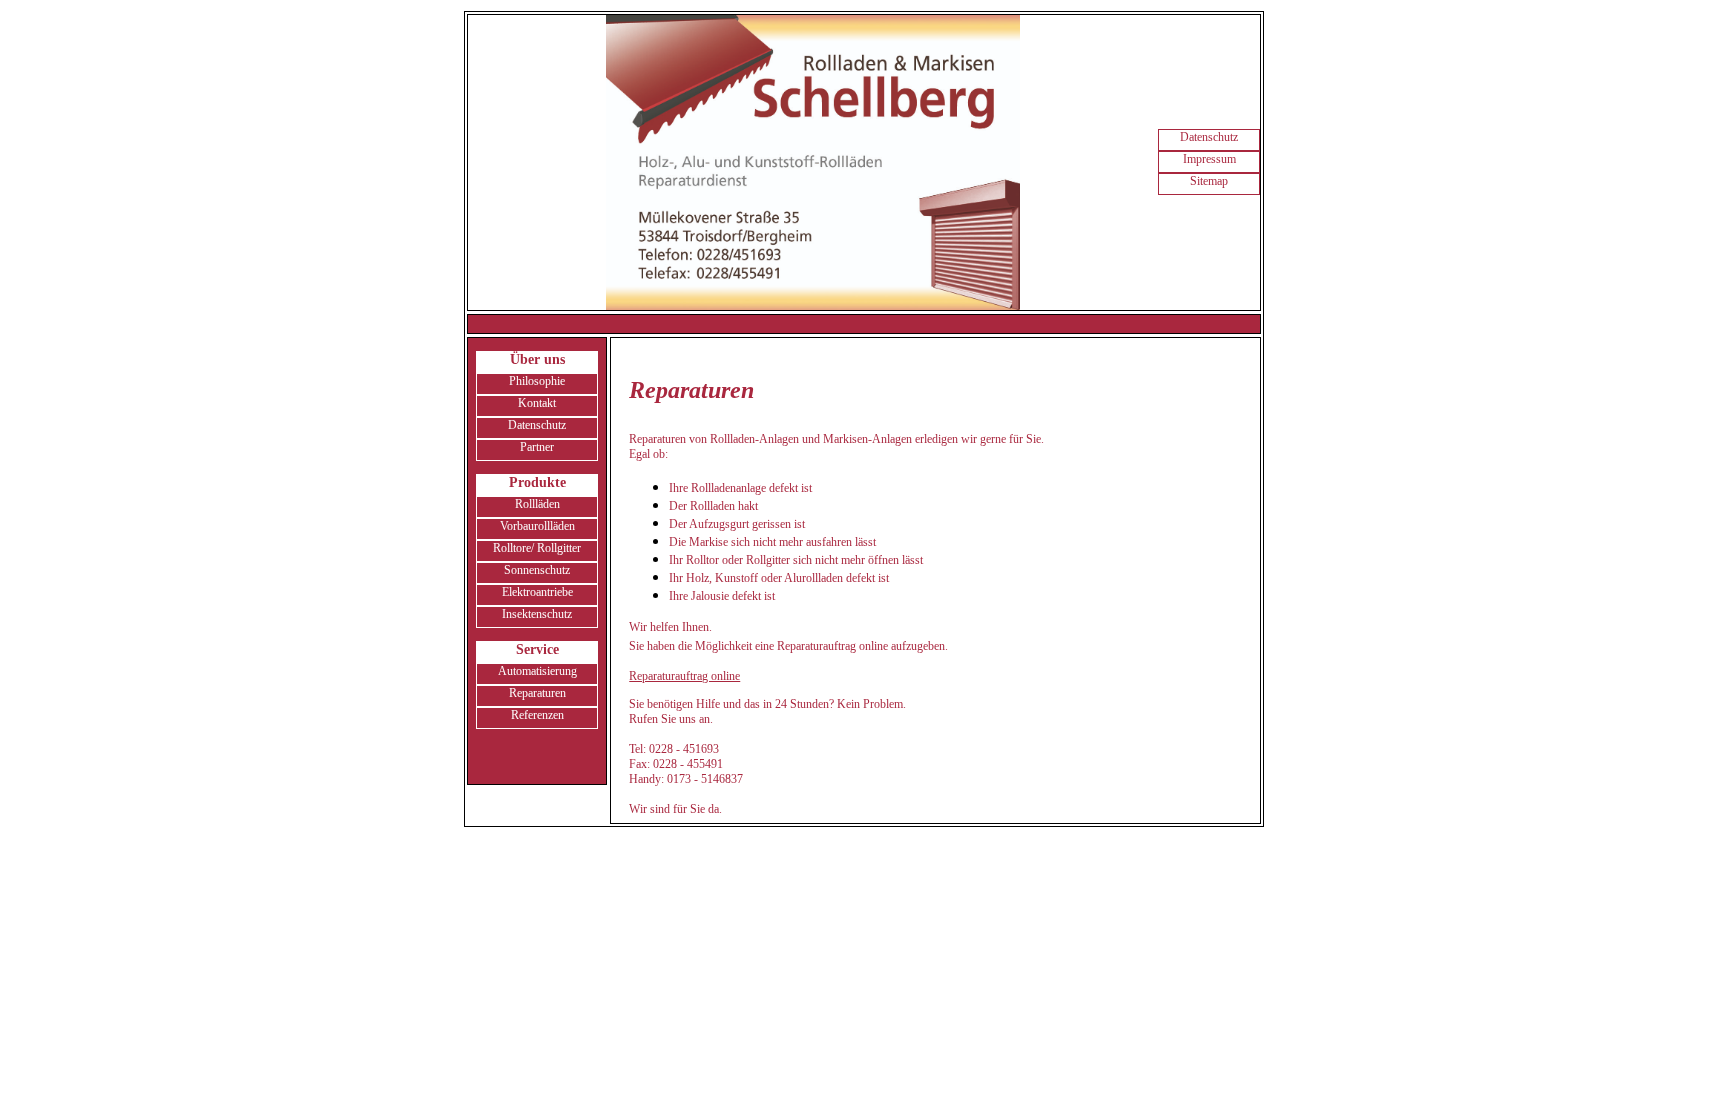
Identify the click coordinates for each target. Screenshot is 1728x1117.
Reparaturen (537, 693)
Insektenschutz (537, 614)
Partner (537, 447)
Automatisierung (537, 671)
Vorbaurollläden (537, 526)
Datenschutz (1209, 137)
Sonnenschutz (537, 570)
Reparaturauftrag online (684, 676)
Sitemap (1209, 181)
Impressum (1209, 159)
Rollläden (537, 504)
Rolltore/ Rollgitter (537, 548)
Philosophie (537, 381)
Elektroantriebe (537, 592)
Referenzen (537, 715)
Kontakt (537, 403)
